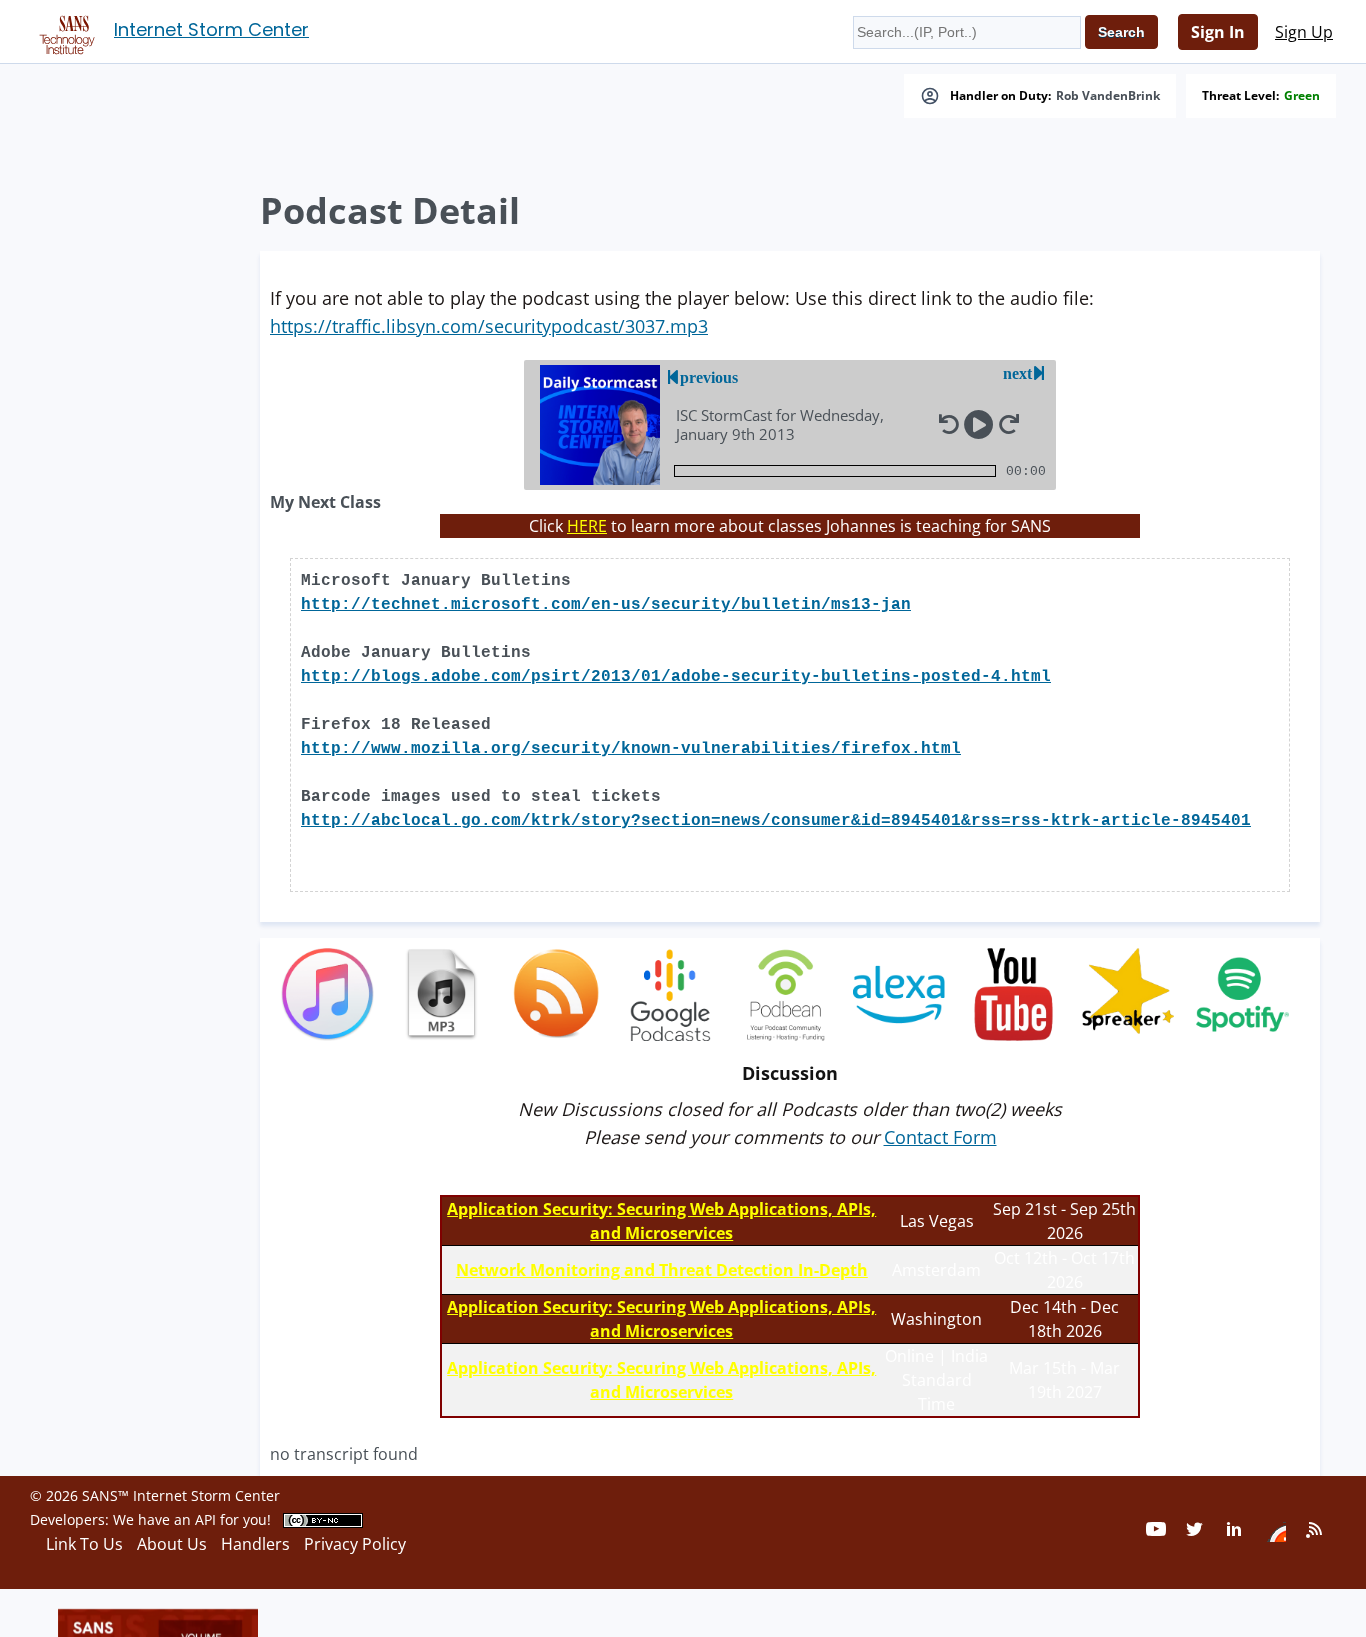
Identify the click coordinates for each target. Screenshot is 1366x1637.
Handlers (255, 1544)
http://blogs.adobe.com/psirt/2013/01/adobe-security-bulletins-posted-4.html (676, 677)
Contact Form (940, 1137)
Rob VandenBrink (1108, 96)
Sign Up (1304, 32)
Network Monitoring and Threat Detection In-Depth (662, 1270)
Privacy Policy (355, 1544)
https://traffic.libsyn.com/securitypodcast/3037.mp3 (489, 326)
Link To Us (84, 1544)
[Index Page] (64, 31)
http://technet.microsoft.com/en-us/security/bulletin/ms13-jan (606, 605)
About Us (172, 1544)
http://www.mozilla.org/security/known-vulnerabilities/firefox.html (631, 749)
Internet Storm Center (211, 29)
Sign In (1218, 32)
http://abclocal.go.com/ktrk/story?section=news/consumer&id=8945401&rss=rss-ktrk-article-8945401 (776, 821)
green (1302, 96)
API (205, 1519)
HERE (587, 526)
